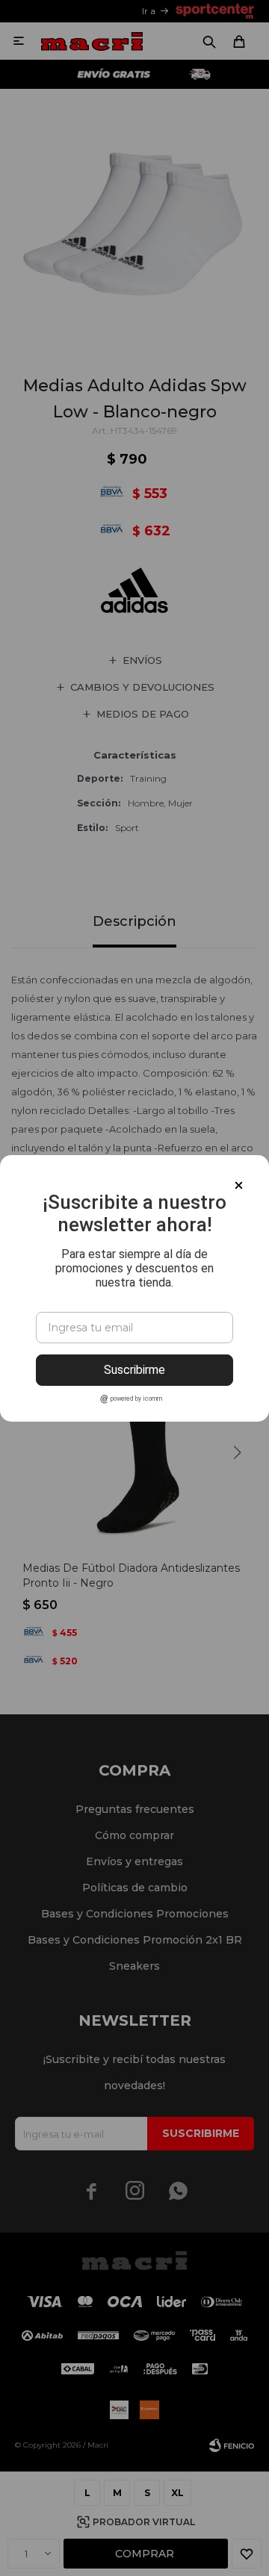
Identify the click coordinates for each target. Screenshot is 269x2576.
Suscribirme (134, 1370)
